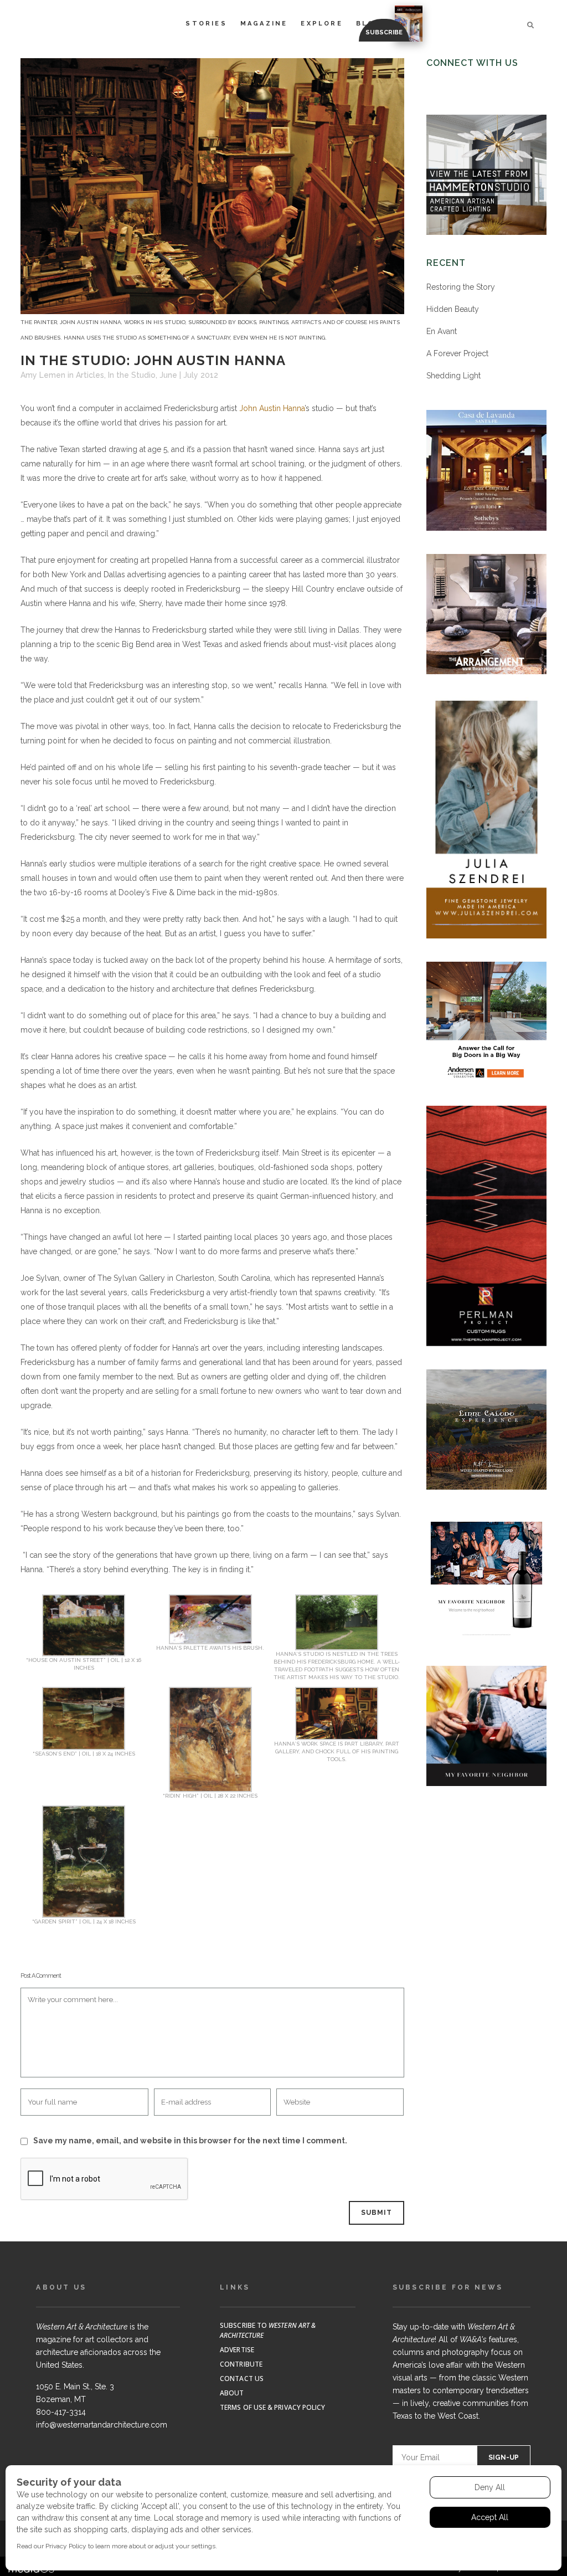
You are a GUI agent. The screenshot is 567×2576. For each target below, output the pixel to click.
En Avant (442, 331)
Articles (90, 375)
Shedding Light (453, 376)
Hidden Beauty (453, 309)
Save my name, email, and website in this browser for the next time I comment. (190, 2141)
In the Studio (132, 375)
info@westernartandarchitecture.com (102, 2425)
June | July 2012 (189, 375)
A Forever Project (457, 353)
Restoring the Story (461, 287)
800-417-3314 (61, 2412)
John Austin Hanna (272, 408)
